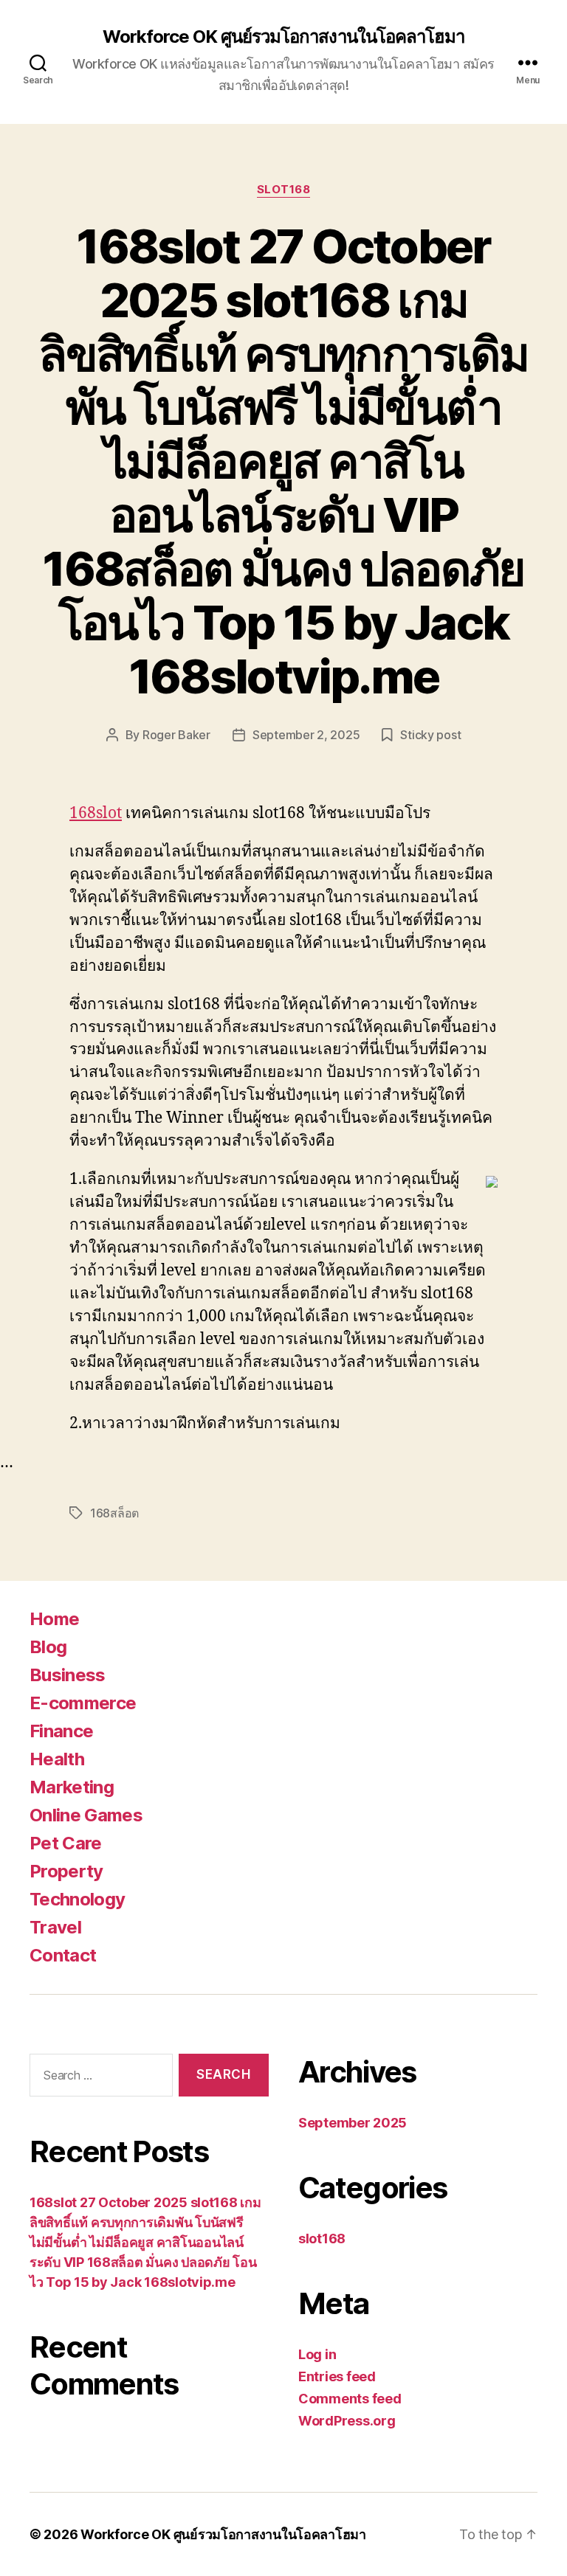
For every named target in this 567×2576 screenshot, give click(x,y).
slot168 (284, 190)
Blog (48, 1647)
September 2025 (353, 2123)
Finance (61, 1731)
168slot (96, 813)
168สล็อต (114, 1513)
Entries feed (337, 2376)
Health (57, 1759)
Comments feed (350, 2399)
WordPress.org (347, 2421)
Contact (63, 1955)
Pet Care (66, 1843)
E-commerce (83, 1703)
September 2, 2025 (306, 735)
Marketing (72, 1787)
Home (54, 1619)
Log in (317, 2354)
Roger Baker (176, 735)
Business (68, 1675)
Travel (55, 1927)
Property (66, 1871)
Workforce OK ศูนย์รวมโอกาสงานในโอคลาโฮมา (283, 37)
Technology (77, 1899)
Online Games (86, 1815)
